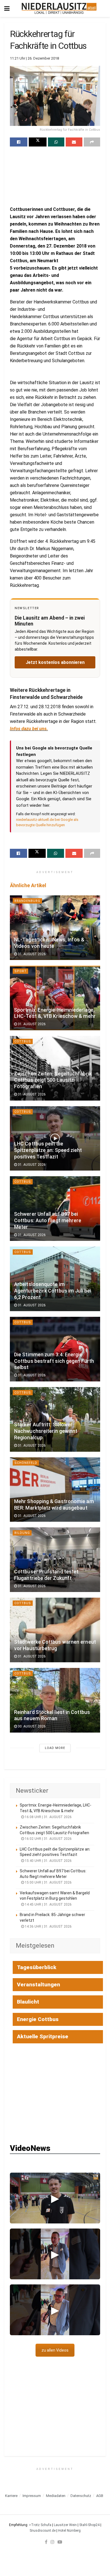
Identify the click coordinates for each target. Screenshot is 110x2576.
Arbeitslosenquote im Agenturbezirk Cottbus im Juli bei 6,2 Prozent (53, 1291)
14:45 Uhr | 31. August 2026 (48, 1904)
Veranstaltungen (38, 1985)
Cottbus (23, 1041)
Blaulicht (28, 2002)
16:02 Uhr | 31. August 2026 (48, 1839)
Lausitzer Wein (65, 2525)
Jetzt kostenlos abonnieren (55, 662)
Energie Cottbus (38, 2019)
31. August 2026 (31, 954)
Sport (20, 971)
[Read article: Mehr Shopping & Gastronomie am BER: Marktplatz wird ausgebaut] (55, 1490)
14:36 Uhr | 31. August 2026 (48, 1926)
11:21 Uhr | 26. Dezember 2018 (34, 58)
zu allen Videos (55, 2350)
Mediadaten (56, 2496)
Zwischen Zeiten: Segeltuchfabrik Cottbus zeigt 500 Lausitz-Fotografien (53, 1080)
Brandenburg (27, 901)
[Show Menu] (7, 8)
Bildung (22, 1533)
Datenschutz (81, 2496)
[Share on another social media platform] (92, 142)
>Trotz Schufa (40, 2525)
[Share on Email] (74, 142)
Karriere (11, 2496)
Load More (55, 1748)
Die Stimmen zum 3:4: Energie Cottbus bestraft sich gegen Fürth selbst (54, 1361)
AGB (100, 2496)
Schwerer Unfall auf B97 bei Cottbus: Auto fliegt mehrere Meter (48, 1221)
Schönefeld (26, 1463)
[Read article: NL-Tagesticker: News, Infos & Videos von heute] (55, 928)
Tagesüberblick (37, 1967)
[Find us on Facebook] (46, 2542)
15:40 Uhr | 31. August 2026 (48, 1861)
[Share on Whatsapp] (56, 142)
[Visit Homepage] (59, 8)
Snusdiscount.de (43, 2531)
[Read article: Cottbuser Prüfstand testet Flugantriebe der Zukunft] (55, 1560)
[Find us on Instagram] (52, 2542)
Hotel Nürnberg (69, 2531)
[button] (55, 2198)
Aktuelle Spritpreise (43, 2036)
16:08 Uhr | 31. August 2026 (48, 1817)
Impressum (32, 2496)
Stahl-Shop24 (89, 2525)
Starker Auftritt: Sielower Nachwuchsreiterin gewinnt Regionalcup (46, 1431)
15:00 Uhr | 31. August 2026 (48, 1882)
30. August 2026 (31, 1726)
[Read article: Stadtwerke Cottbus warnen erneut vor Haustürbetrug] (55, 1630)
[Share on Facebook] (19, 142)
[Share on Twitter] (38, 142)
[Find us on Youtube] (60, 2542)
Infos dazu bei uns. (29, 729)
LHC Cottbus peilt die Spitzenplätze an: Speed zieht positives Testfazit (48, 1150)
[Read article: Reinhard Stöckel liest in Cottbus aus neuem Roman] (55, 1700)
